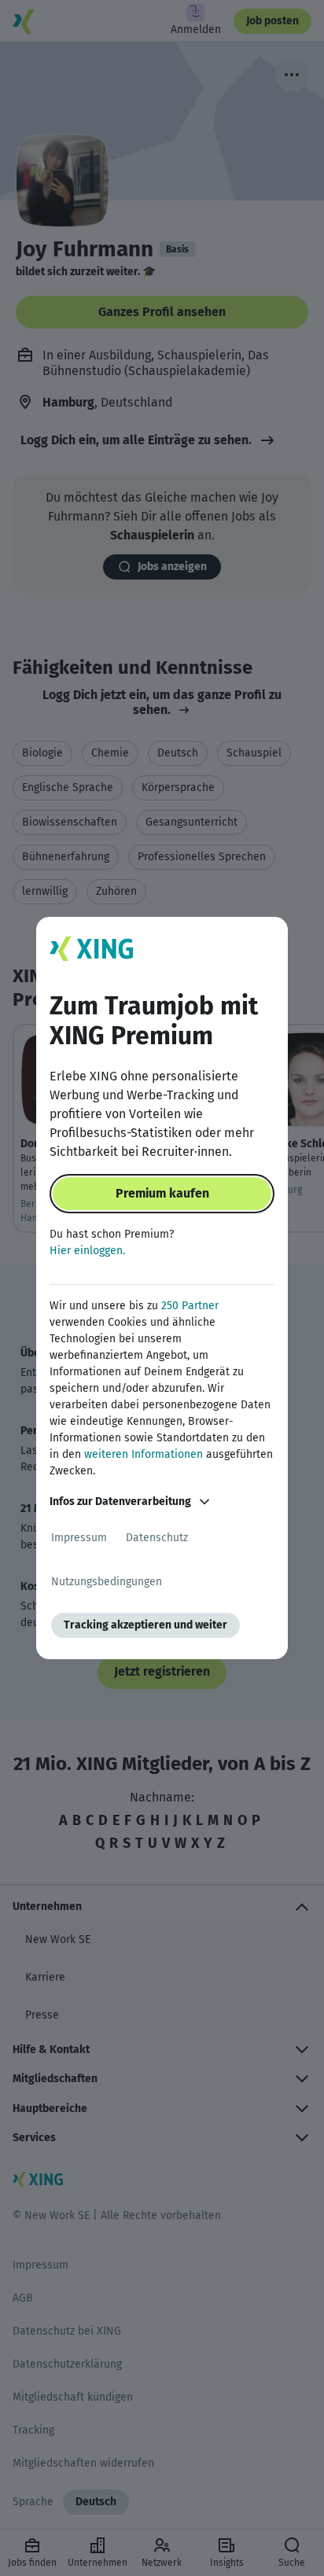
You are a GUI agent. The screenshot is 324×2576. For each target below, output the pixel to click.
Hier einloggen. (87, 1251)
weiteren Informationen (144, 1454)
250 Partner (190, 1306)
